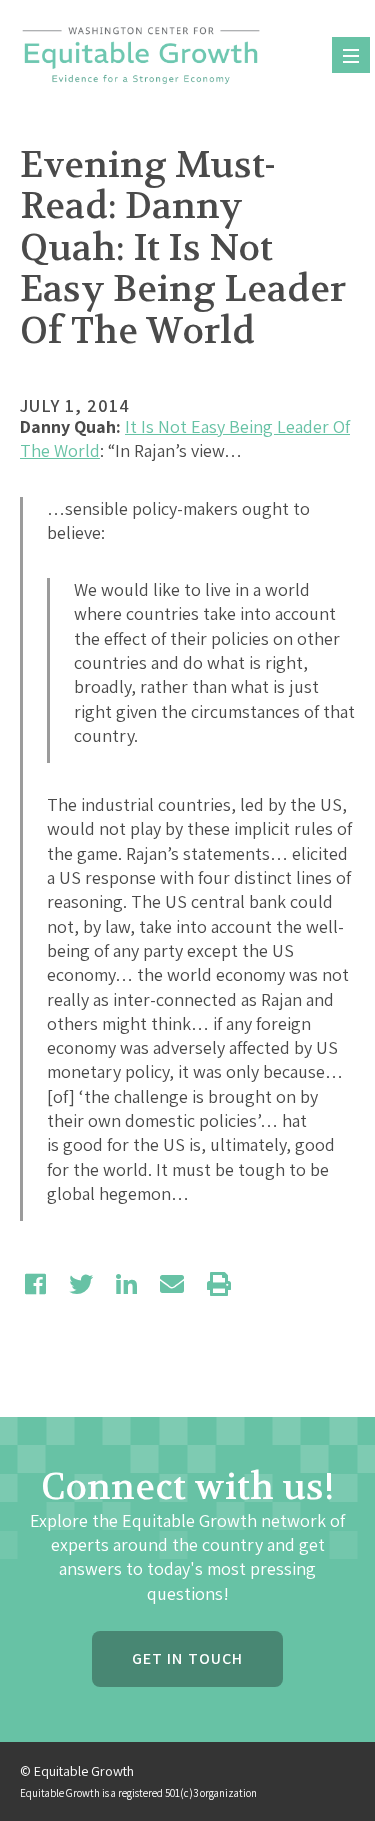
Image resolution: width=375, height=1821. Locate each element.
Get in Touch (187, 1658)
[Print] (219, 1284)
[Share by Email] (172, 1284)
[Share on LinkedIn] (126, 1284)
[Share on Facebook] (35, 1284)
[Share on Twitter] (81, 1284)
